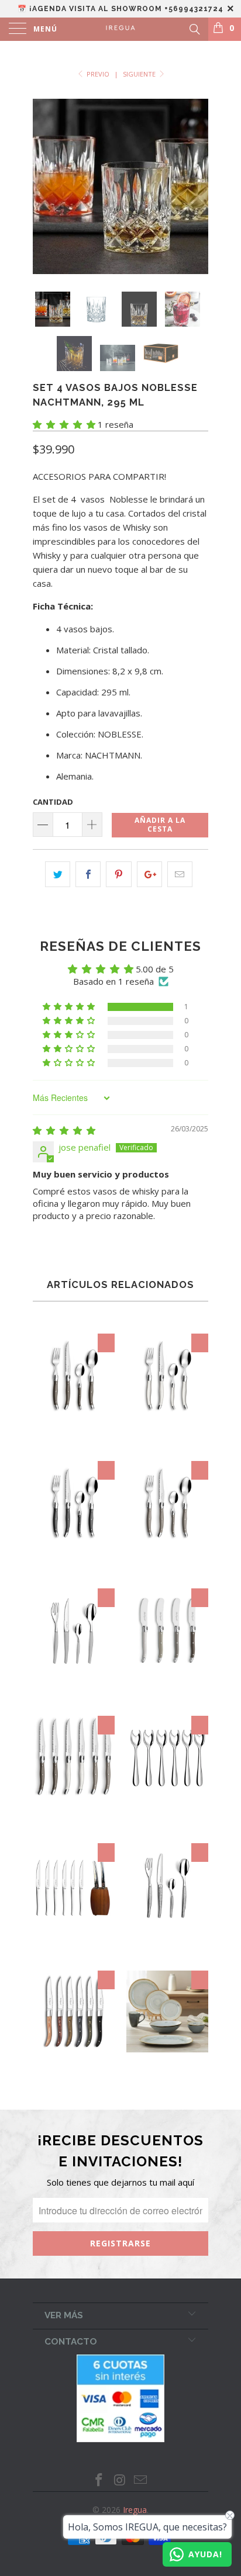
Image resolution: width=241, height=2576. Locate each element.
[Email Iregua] (141, 2480)
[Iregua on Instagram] (120, 2480)
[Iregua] (120, 29)
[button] (64, 424)
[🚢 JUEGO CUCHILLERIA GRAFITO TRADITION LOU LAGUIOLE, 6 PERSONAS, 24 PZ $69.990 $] (74, 1570)
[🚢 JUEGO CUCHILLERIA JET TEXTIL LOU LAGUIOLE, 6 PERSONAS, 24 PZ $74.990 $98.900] (167, 1952)
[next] (197, 186)
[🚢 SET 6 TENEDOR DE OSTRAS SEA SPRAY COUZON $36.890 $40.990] (167, 1825)
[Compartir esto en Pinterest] (118, 874)
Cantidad (53, 802)
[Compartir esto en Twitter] (58, 874)
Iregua (135, 2510)
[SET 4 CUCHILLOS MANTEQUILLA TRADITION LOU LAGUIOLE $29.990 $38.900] (167, 1697)
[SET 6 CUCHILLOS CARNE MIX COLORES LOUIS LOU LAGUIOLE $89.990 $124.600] (74, 2080)
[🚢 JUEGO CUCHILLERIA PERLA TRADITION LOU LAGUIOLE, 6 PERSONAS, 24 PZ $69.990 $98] (167, 1443)
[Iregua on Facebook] (99, 2480)
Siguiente (140, 74)
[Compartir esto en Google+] (149, 874)
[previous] (44, 186)
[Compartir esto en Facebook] (88, 874)
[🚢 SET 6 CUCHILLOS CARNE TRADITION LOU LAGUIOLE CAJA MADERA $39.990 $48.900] (74, 1825)
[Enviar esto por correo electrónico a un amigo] (180, 874)
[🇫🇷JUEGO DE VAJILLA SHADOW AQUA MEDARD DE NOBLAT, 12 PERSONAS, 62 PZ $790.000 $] (167, 2080)
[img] (64, 1130)
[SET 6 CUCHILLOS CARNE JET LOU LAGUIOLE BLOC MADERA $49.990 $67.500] (74, 1952)
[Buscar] (194, 28)
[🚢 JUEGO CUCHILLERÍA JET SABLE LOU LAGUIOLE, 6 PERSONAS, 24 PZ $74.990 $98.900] (74, 1697)
